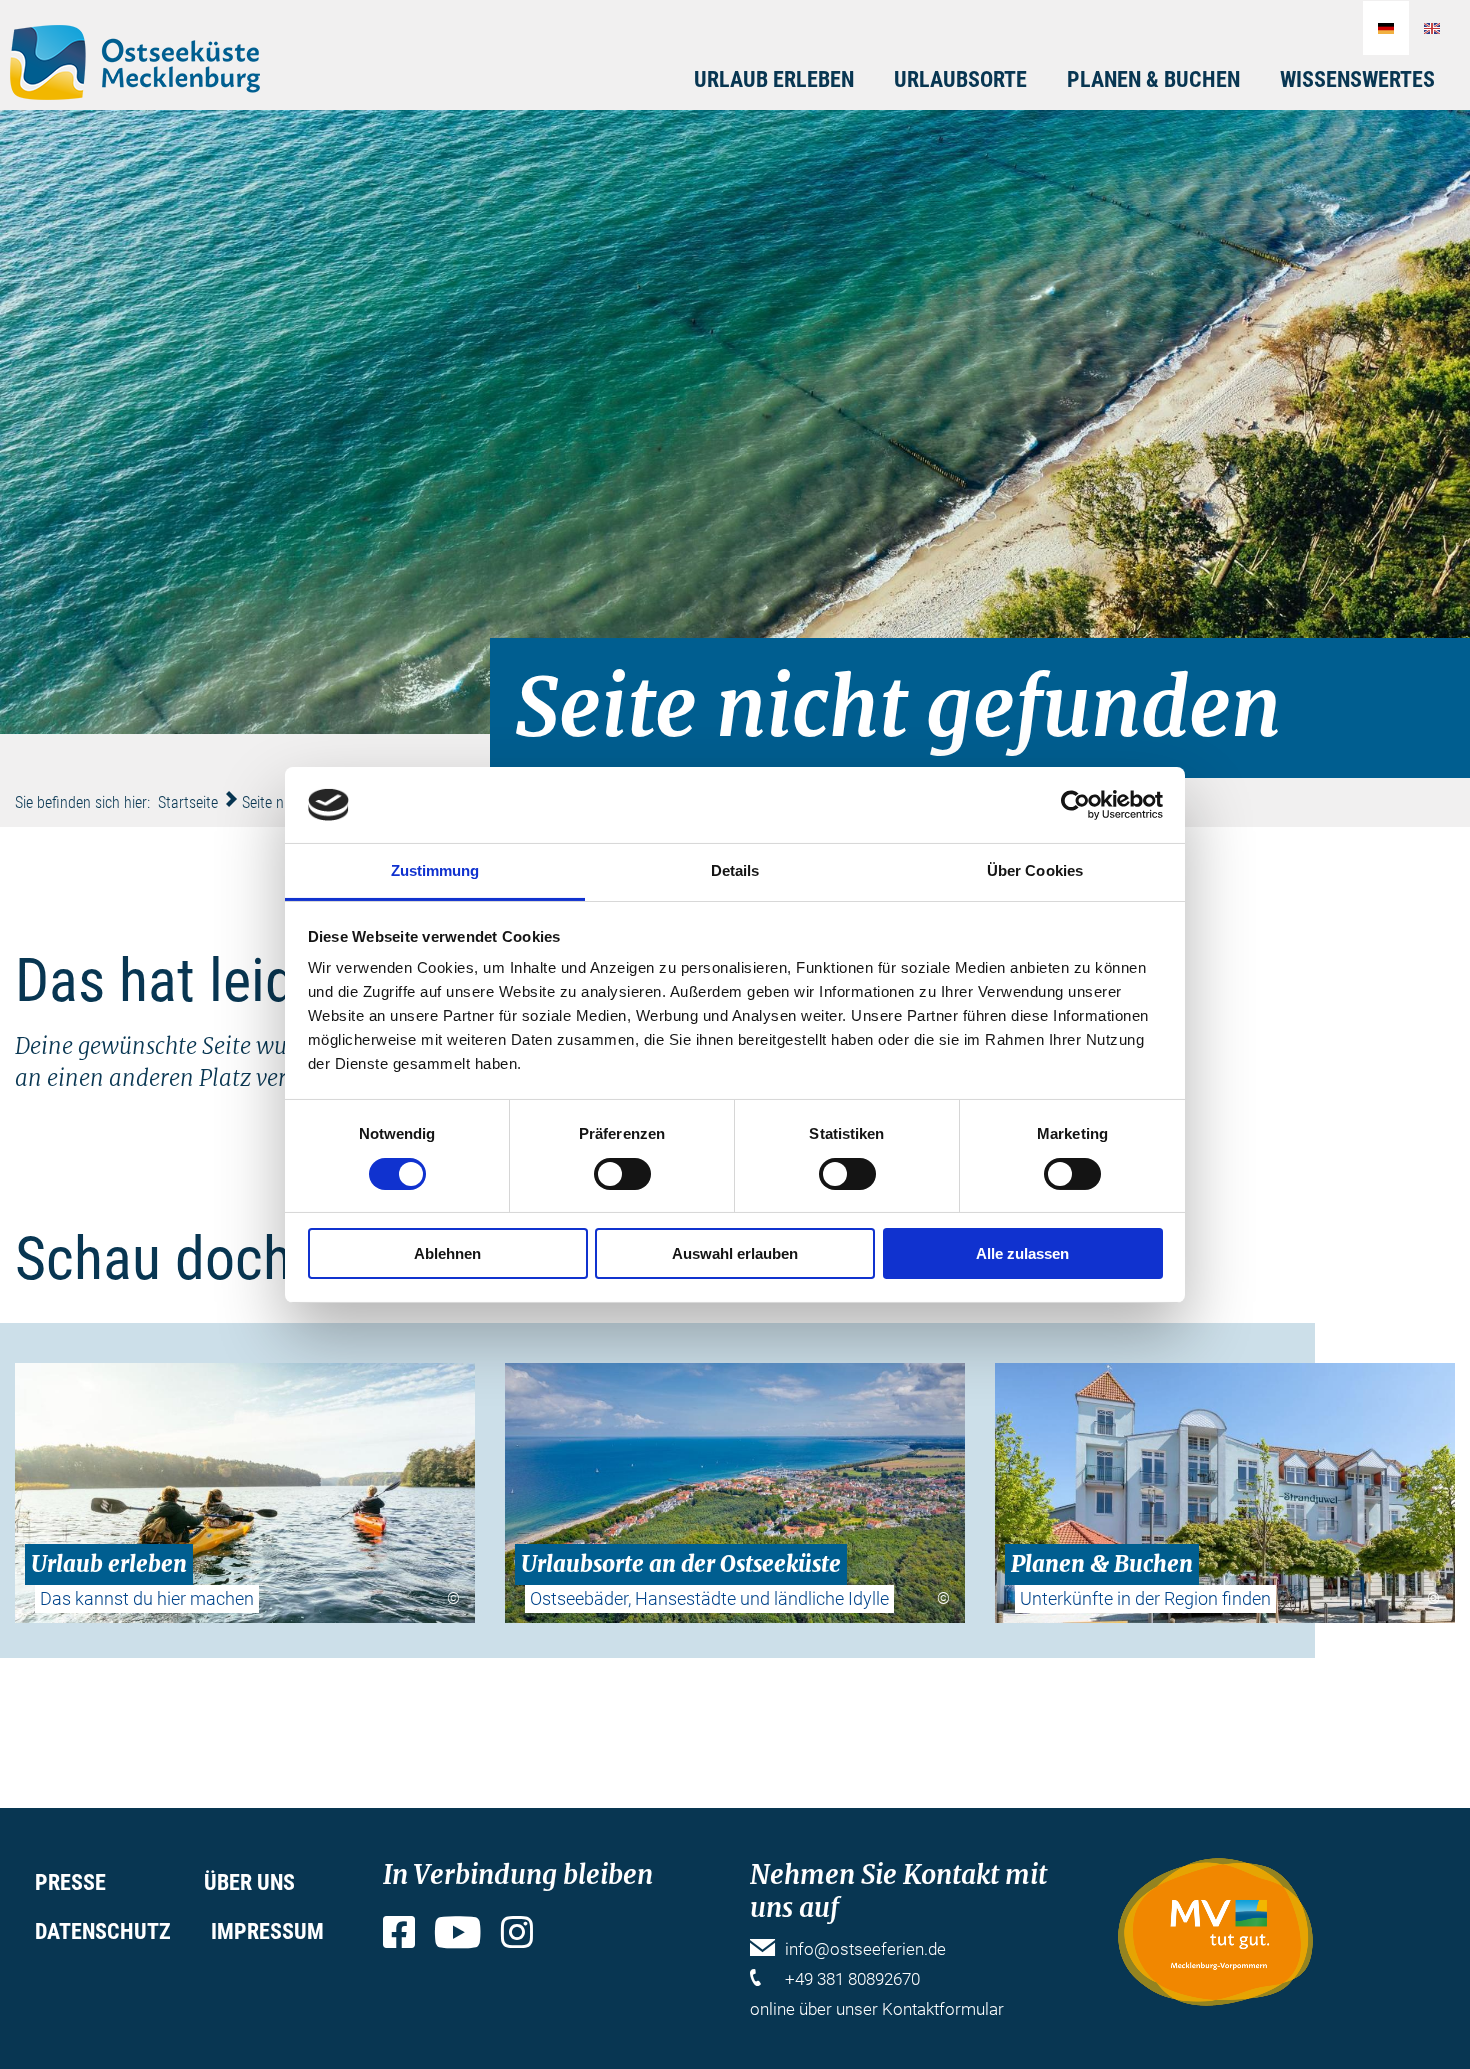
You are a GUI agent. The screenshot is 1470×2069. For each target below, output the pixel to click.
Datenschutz (103, 1931)
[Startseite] (135, 62)
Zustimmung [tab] (435, 870)
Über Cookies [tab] (1035, 870)
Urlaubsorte (960, 79)
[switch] (622, 1174)
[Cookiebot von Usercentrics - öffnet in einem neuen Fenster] (1075, 805)
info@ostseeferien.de (865, 1949)
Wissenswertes (1357, 79)
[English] (1432, 28)
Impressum (267, 1931)
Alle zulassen (1022, 1253)
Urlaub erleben (774, 79)
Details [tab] (735, 870)
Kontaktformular (943, 2009)
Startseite (188, 802)
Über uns (249, 1882)
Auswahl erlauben (735, 1253)
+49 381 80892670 (852, 1979)
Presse (70, 1882)
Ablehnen (447, 1253)
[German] (1386, 28)
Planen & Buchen (1153, 79)
